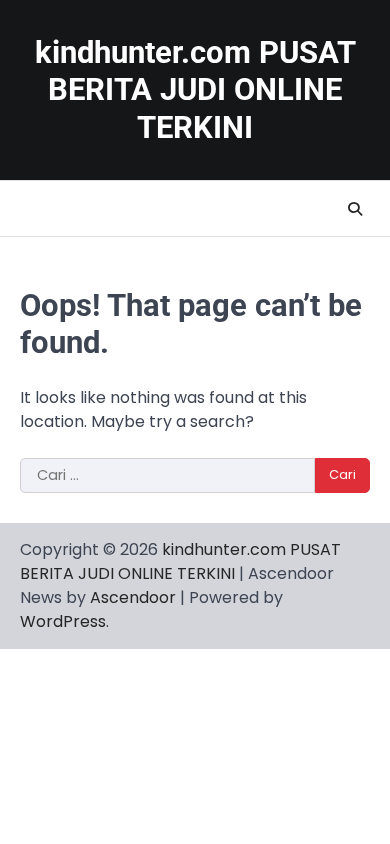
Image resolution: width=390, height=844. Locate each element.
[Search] (355, 209)
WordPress (63, 621)
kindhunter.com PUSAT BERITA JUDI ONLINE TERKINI (195, 90)
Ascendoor (133, 597)
